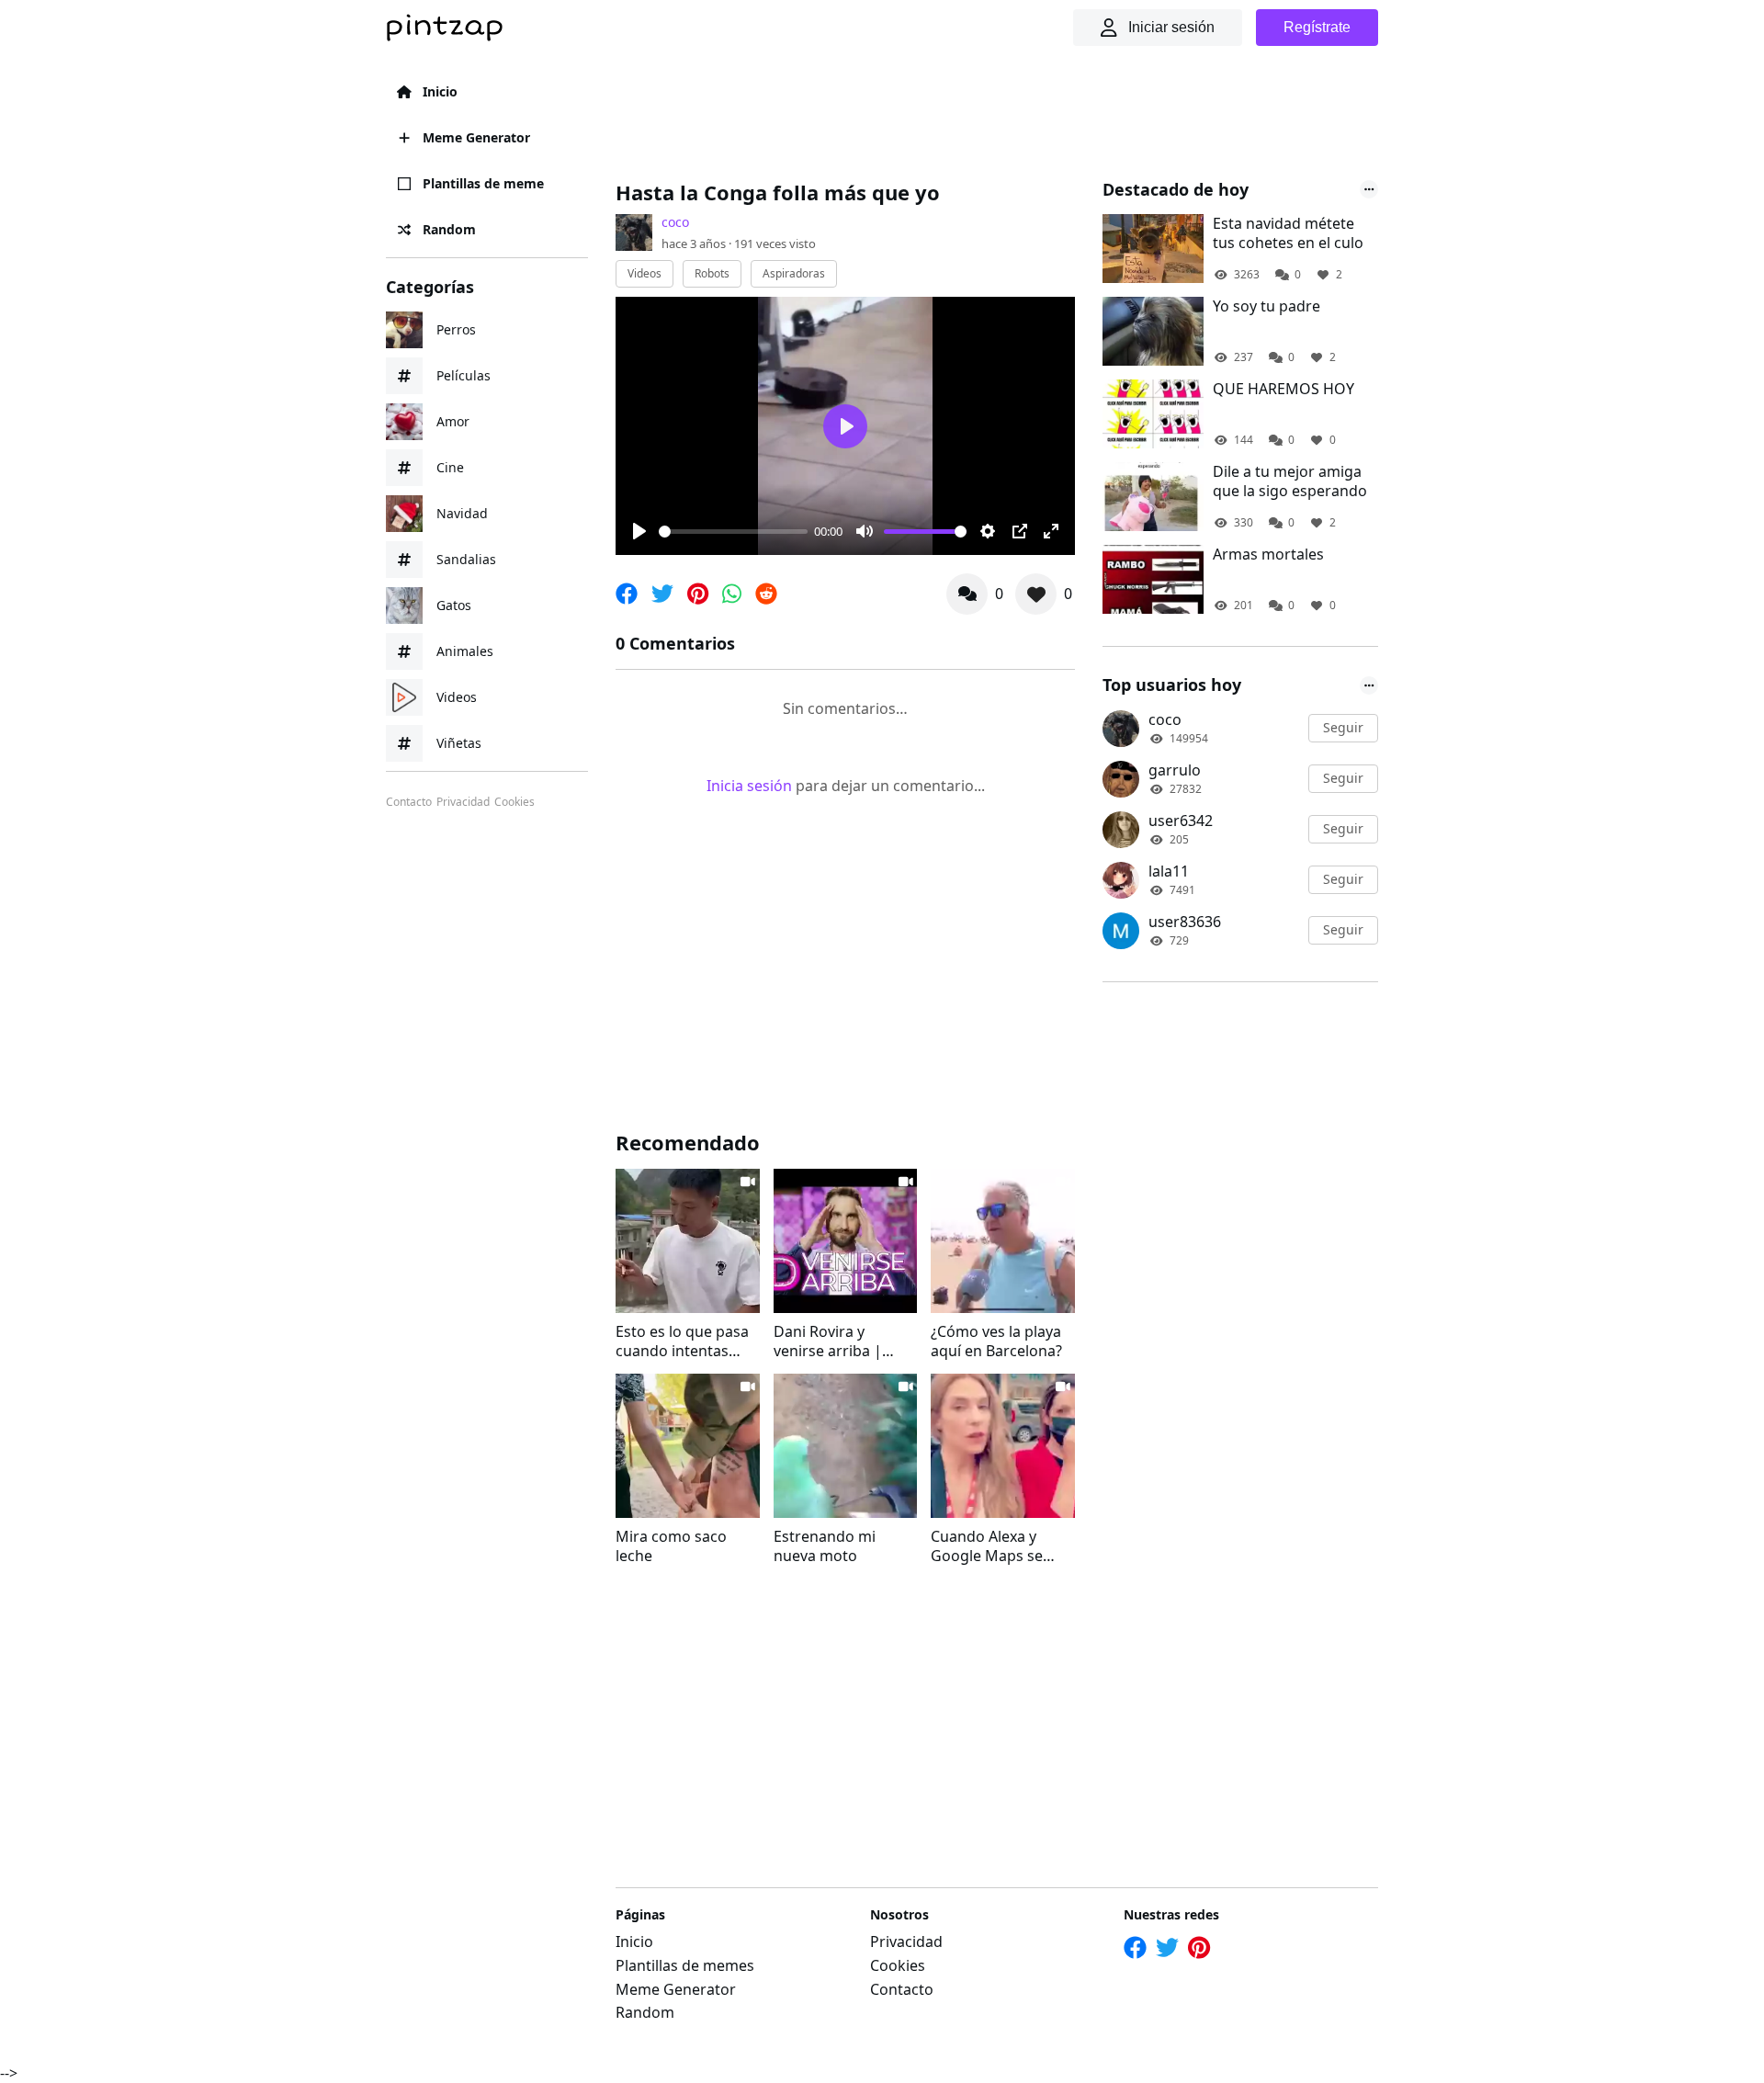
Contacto (409, 802)
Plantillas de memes (685, 1965)
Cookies (514, 802)
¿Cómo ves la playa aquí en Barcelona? (996, 1341)
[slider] (733, 532)
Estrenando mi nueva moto (825, 1546)
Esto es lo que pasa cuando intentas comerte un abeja (682, 1341)
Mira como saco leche (671, 1546)
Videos (645, 273)
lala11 (1169, 871)
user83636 (1185, 922)
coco (675, 222)
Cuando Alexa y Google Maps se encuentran (987, 1546)
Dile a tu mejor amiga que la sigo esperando (1290, 481)
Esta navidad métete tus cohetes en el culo (1288, 233)
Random (449, 229)
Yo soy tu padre (1266, 306)
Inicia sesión (749, 786)
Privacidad (463, 802)
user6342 (1181, 821)
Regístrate (1317, 27)
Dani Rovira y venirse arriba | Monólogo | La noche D (828, 1341)
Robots (712, 273)
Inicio (440, 91)
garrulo (1175, 770)
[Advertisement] (950, 115)
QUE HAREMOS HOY (1283, 389)
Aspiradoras (794, 273)
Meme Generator (476, 137)
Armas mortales (1268, 555)
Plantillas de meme (483, 183)
